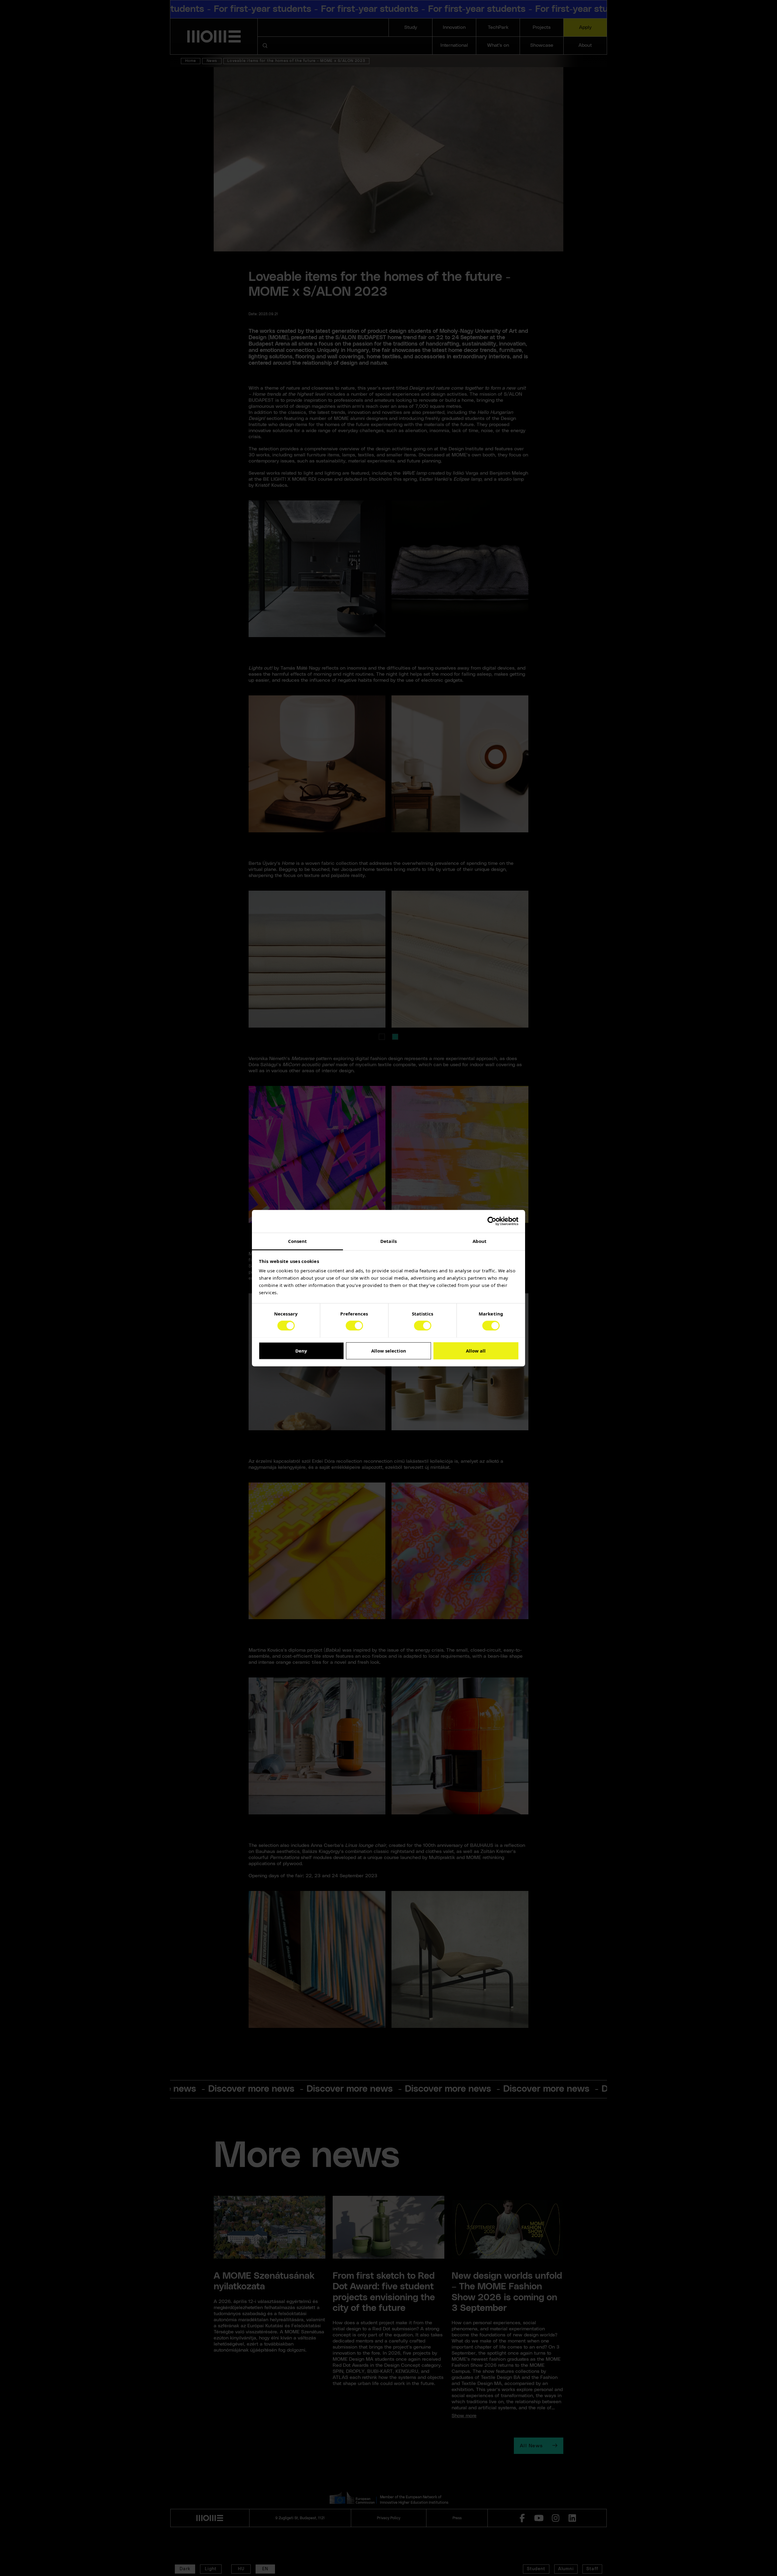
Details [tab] (388, 1241)
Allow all (476, 1351)
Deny (301, 1351)
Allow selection (389, 1351)
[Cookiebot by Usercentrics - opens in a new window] (492, 1221)
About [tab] (480, 1241)
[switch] (354, 1326)
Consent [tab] (298, 1241)
